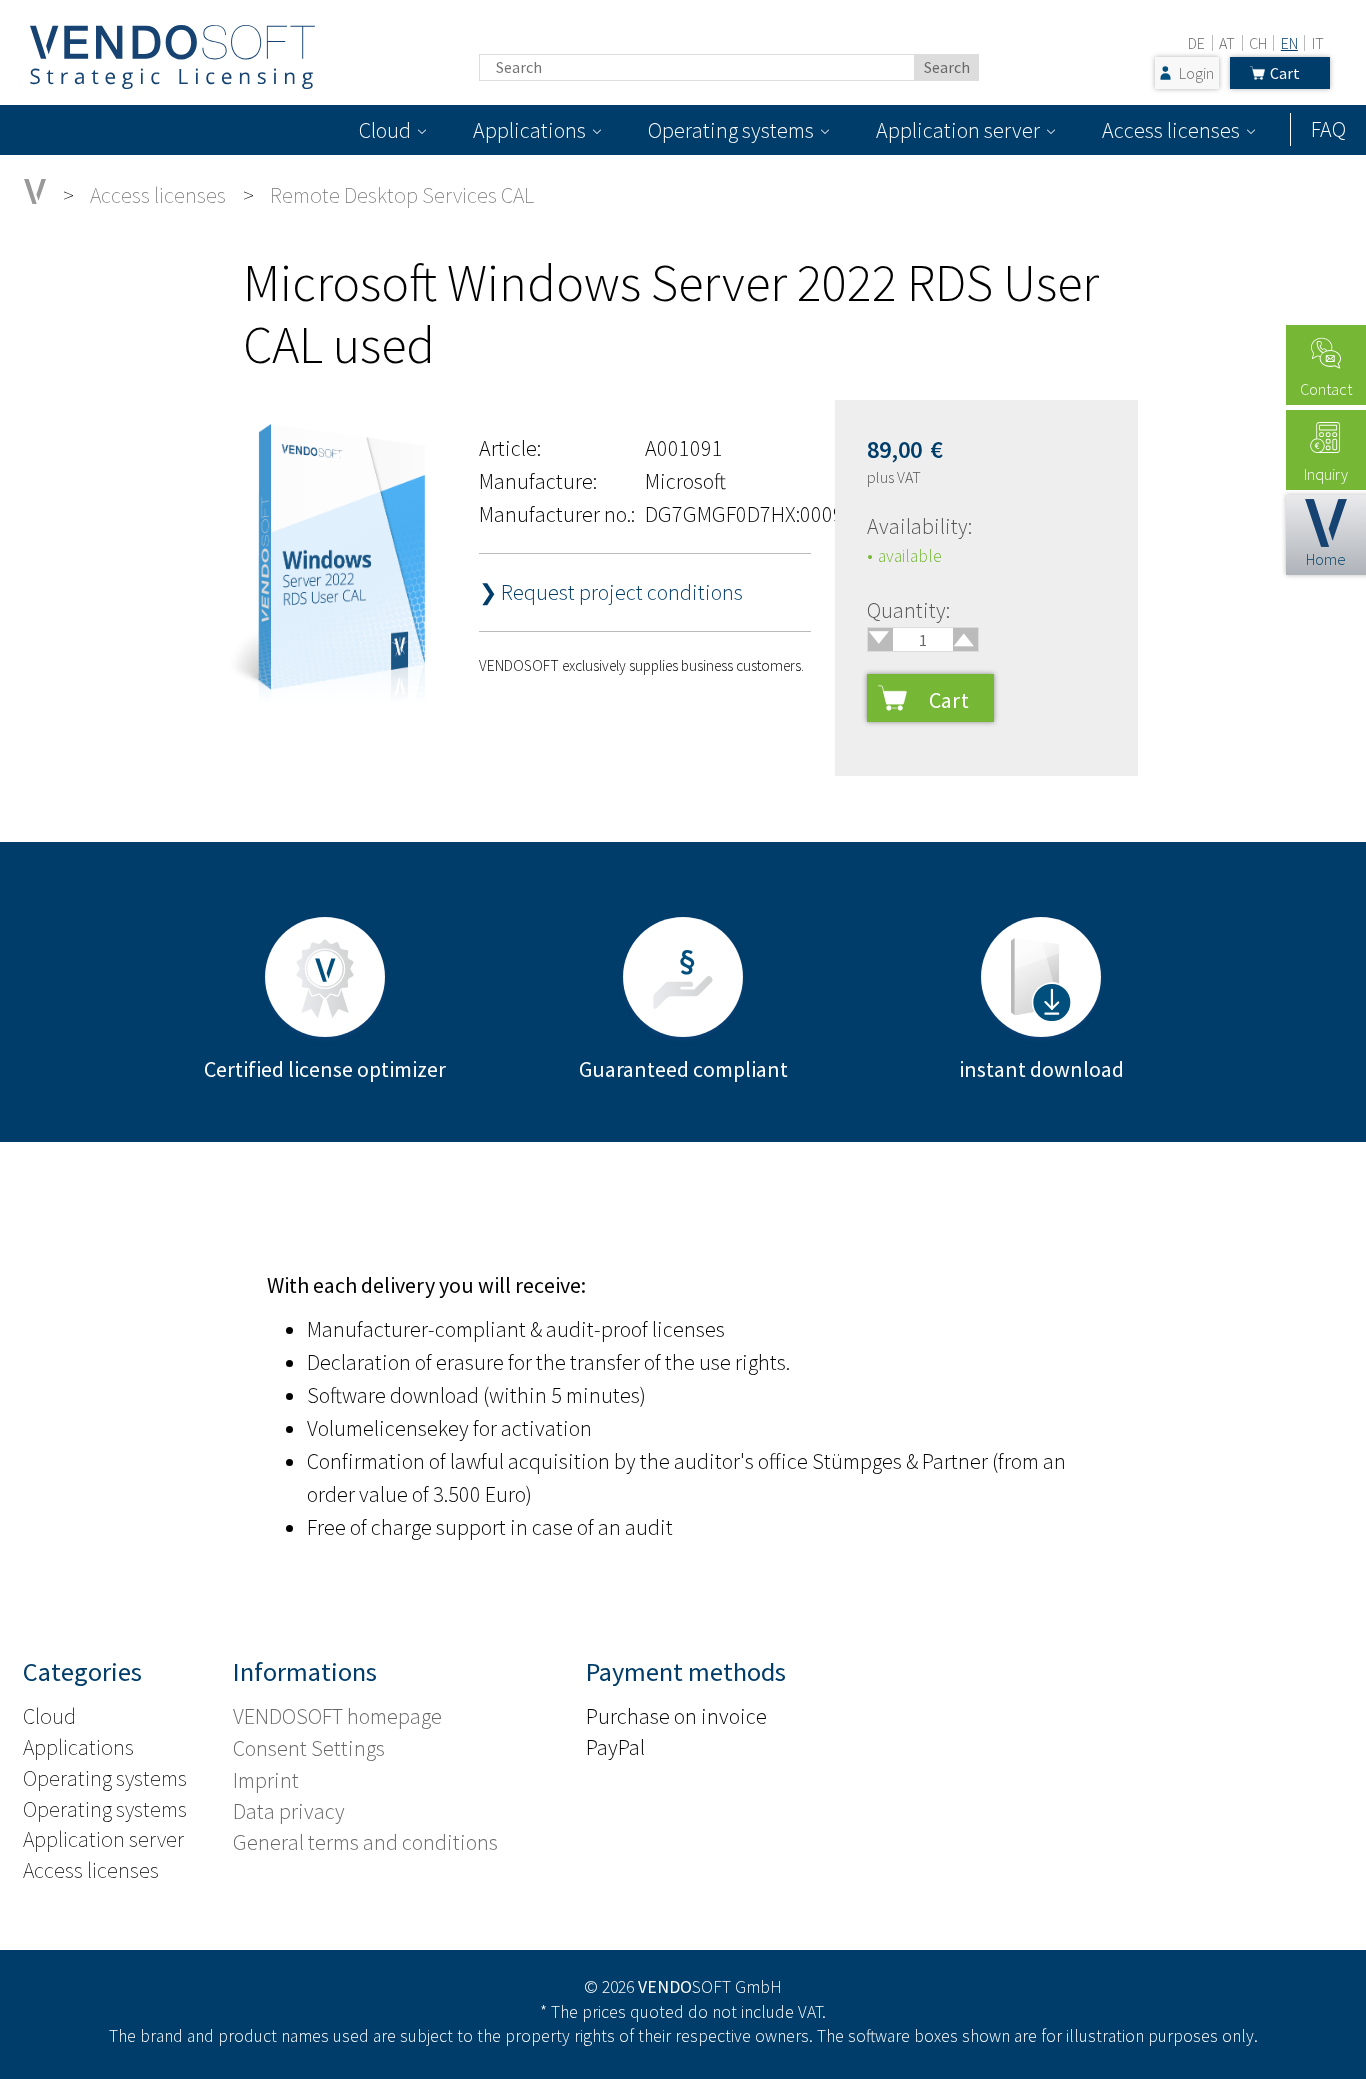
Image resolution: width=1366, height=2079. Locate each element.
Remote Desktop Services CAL (402, 195)
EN (1289, 43)
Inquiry (1326, 474)
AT (1227, 43)
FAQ (1328, 129)
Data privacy (289, 1811)
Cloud (385, 130)
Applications (529, 130)
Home (1326, 559)
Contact (1326, 389)
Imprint (266, 1780)
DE (1196, 43)
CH (1258, 43)
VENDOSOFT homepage (337, 1716)
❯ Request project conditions (611, 592)
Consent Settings (309, 1748)
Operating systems (731, 130)
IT (1318, 43)
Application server (958, 130)
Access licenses (1171, 130)
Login (1196, 73)
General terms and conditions (365, 1842)
